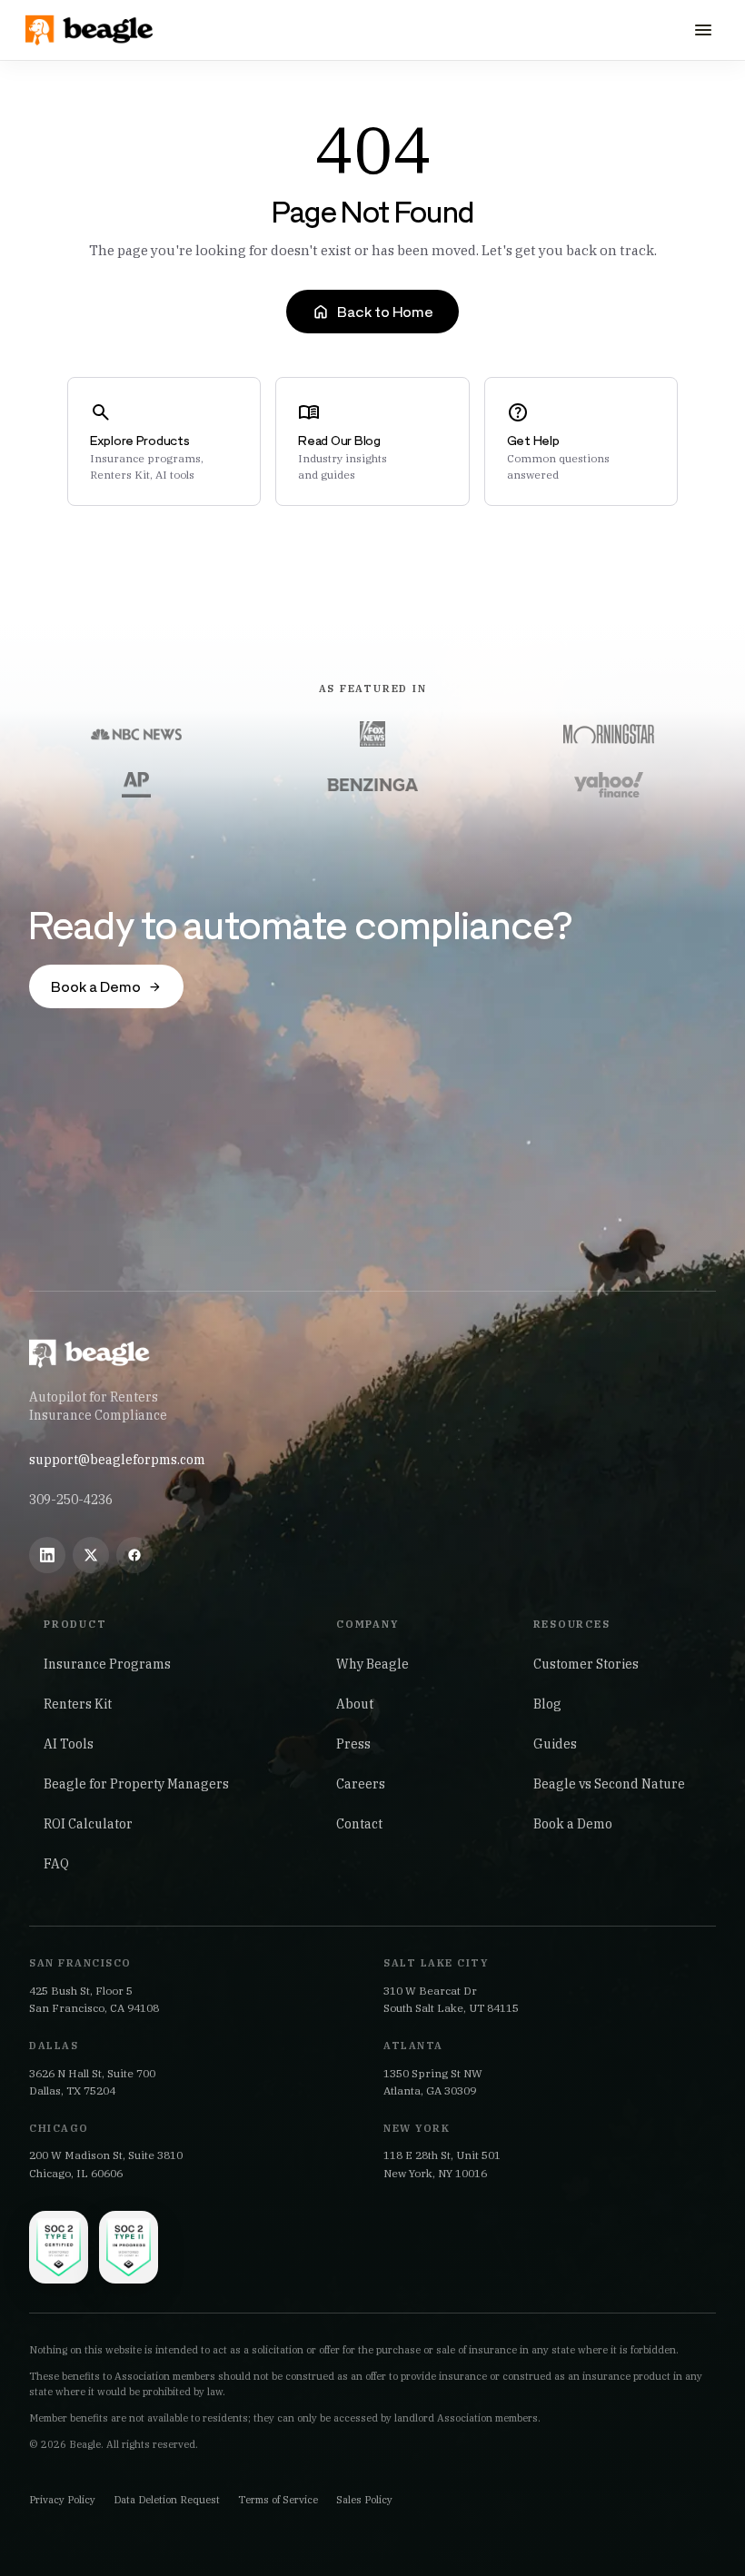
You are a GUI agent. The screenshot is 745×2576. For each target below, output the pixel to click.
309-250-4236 (71, 1500)
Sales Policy (364, 2500)
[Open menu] (703, 30)
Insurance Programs (107, 1664)
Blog (547, 1704)
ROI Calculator (88, 1824)
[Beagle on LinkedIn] (47, 1555)
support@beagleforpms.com (117, 1460)
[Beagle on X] (91, 1555)
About (355, 1704)
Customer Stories (586, 1664)
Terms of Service (278, 2500)
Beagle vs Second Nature (609, 1784)
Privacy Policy (62, 2500)
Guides (555, 1744)
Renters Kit (78, 1704)
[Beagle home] (91, 30)
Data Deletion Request (167, 2500)
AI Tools (69, 1744)
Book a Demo (573, 1824)
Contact (359, 1824)
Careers (361, 1784)
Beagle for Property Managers (136, 1784)
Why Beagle (372, 1664)
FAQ (56, 1864)
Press (353, 1744)
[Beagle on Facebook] (134, 1555)
